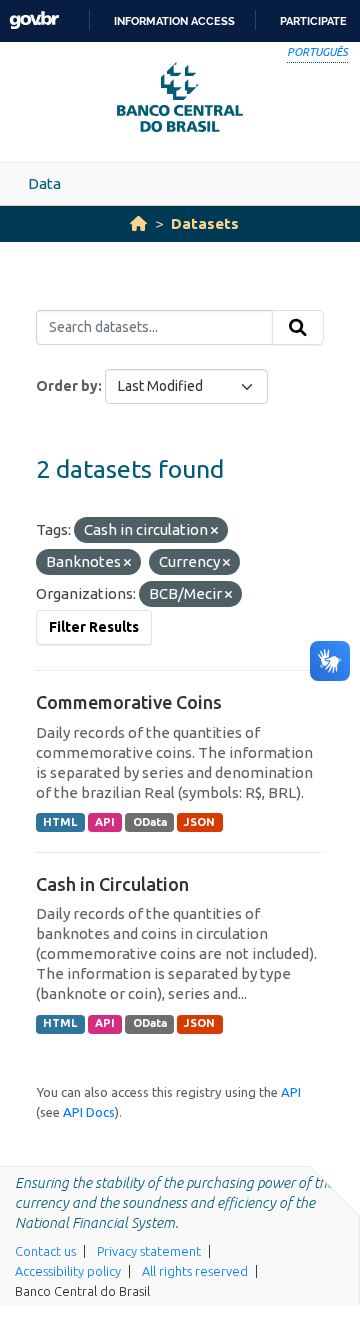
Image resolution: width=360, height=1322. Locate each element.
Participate (313, 21)
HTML (60, 822)
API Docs (89, 1112)
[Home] (138, 223)
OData (150, 822)
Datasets (205, 223)
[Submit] (298, 328)
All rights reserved (195, 1271)
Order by (67, 386)
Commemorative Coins (129, 702)
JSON (199, 822)
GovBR (34, 20)
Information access (174, 21)
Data (44, 183)
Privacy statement (149, 1251)
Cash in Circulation (112, 884)
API (105, 822)
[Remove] (214, 531)
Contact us (45, 1251)
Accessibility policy (68, 1271)
